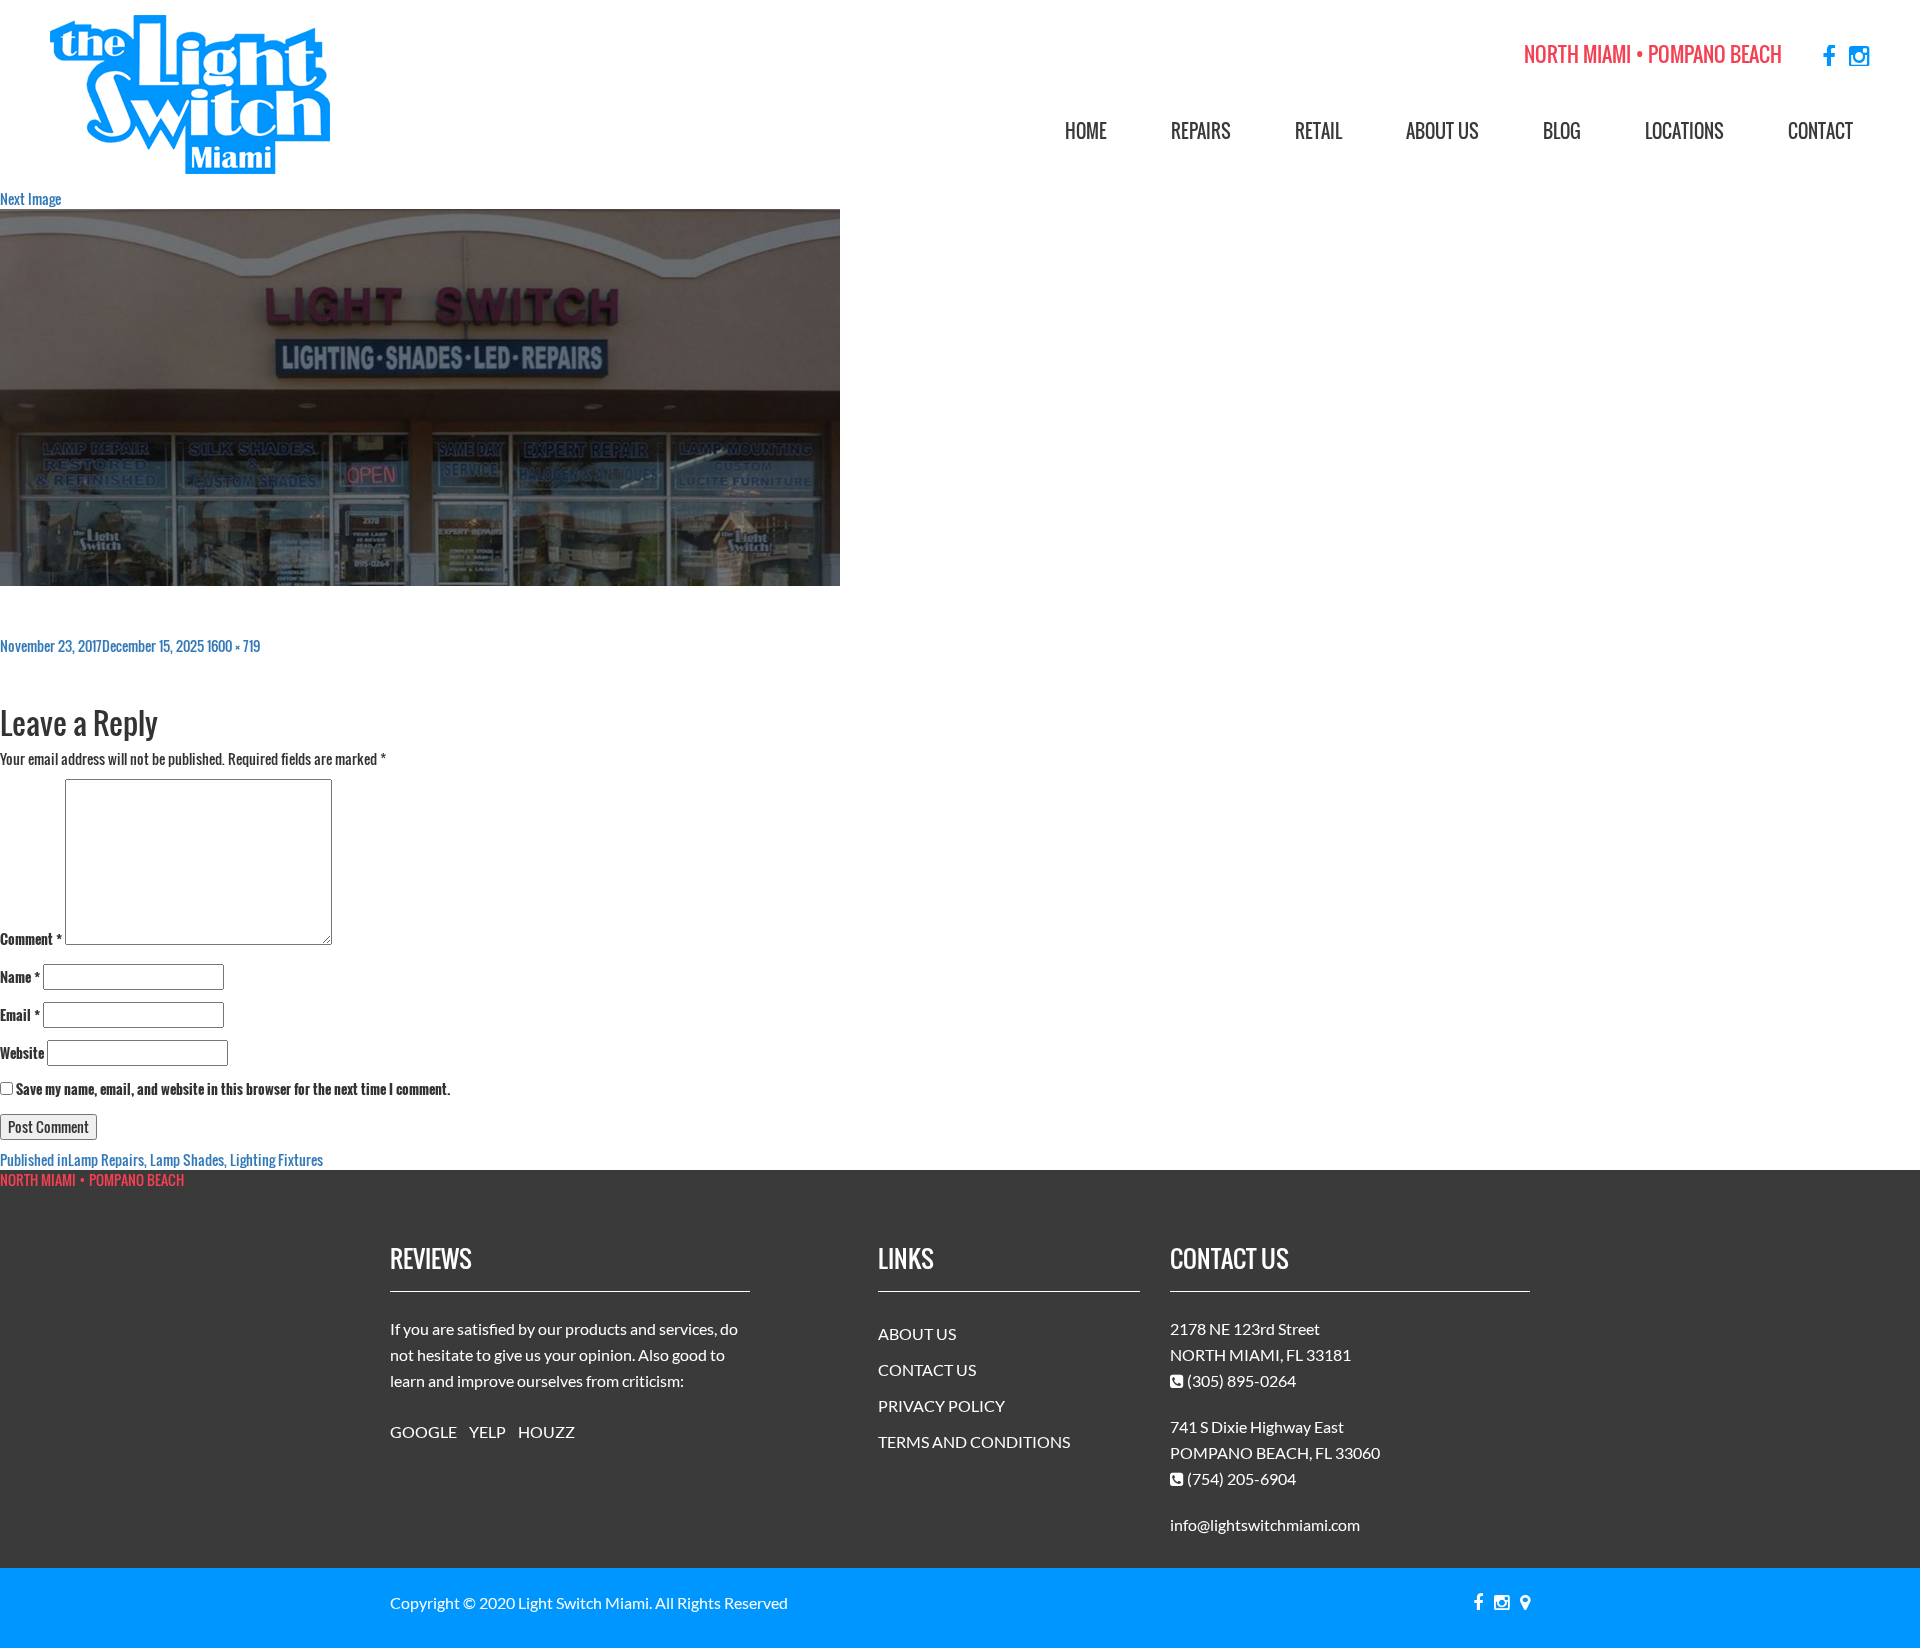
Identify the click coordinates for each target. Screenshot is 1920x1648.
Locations (1684, 131)
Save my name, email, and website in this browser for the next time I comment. (233, 1089)
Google (423, 1431)
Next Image (30, 198)
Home (1086, 131)
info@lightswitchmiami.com (1265, 1524)
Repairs (1201, 131)
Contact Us (927, 1369)
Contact (1820, 131)
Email (20, 1015)
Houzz (546, 1431)
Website (22, 1053)
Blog (1562, 131)
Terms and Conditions (974, 1441)
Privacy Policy (941, 1405)
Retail (1318, 131)
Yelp (487, 1431)
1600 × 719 (233, 645)
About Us (1442, 131)
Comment (31, 939)
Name (20, 977)
